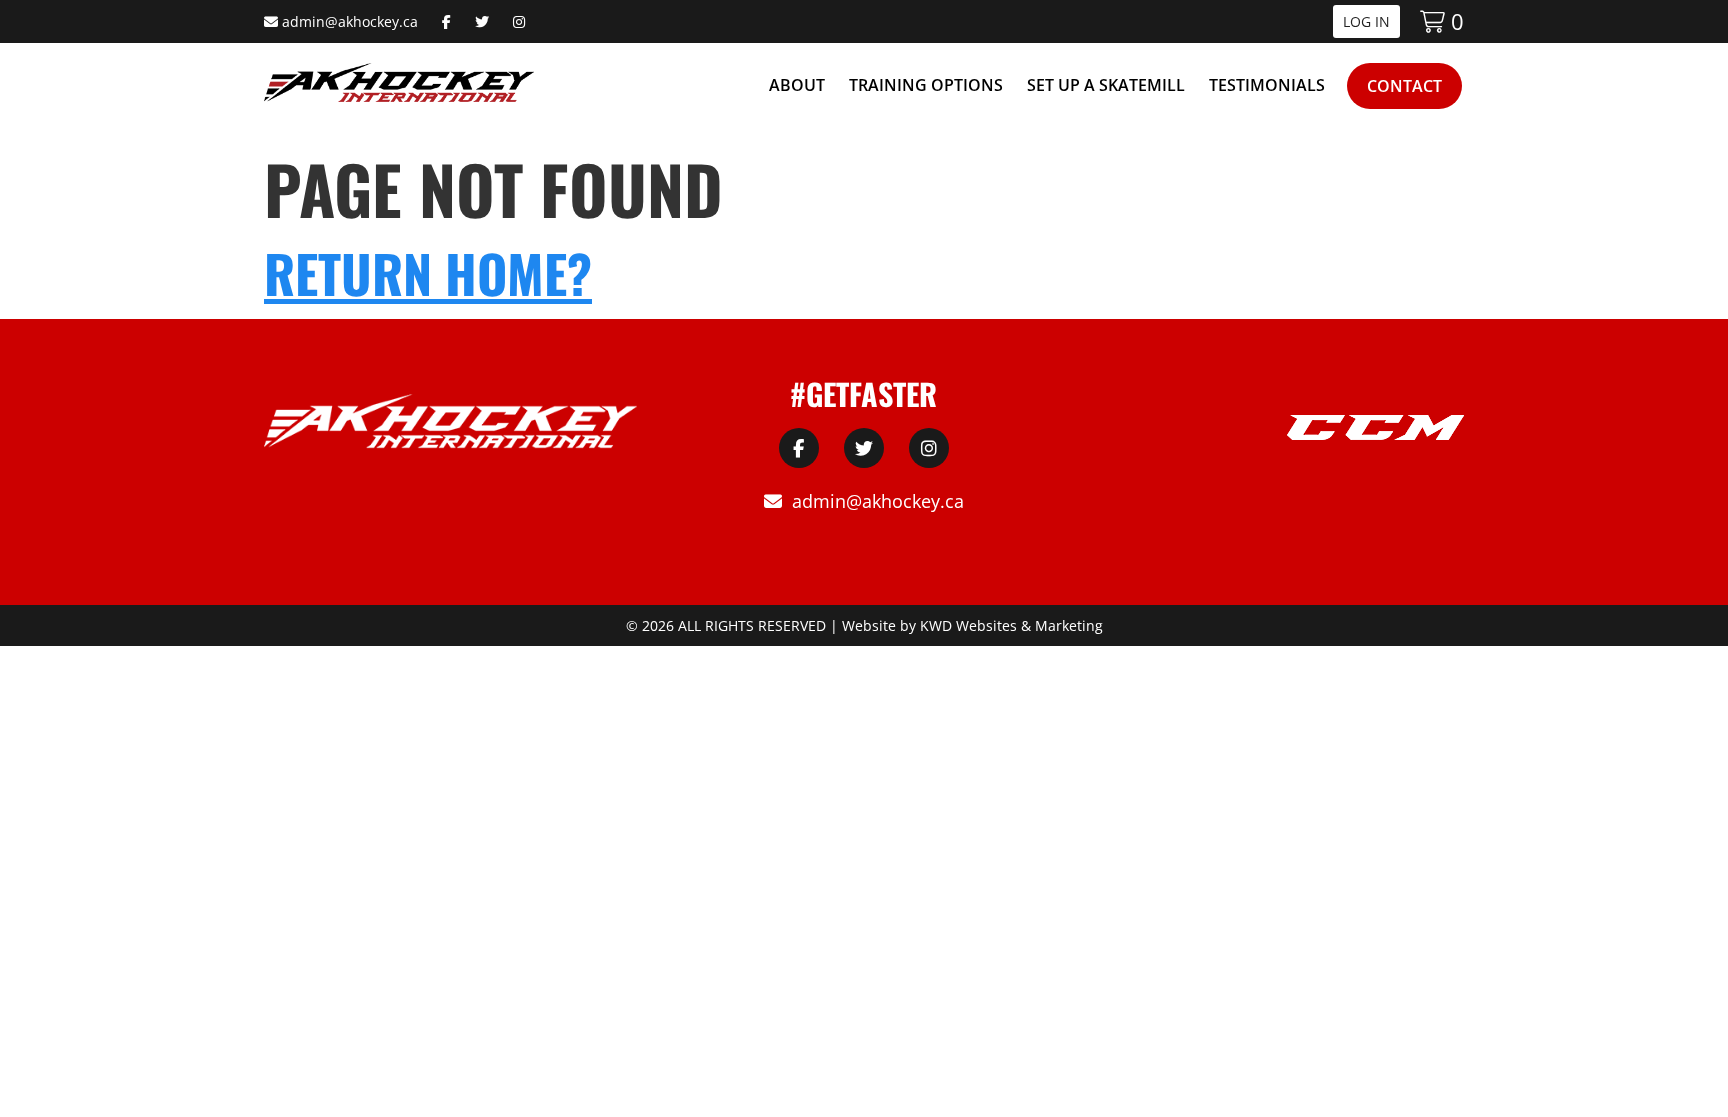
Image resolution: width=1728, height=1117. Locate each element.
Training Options (926, 85)
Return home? (428, 272)
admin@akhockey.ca (350, 21)
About (797, 85)
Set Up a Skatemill (1106, 85)
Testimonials (1267, 85)
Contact (1404, 86)
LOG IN (1366, 21)
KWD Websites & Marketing (1011, 625)
